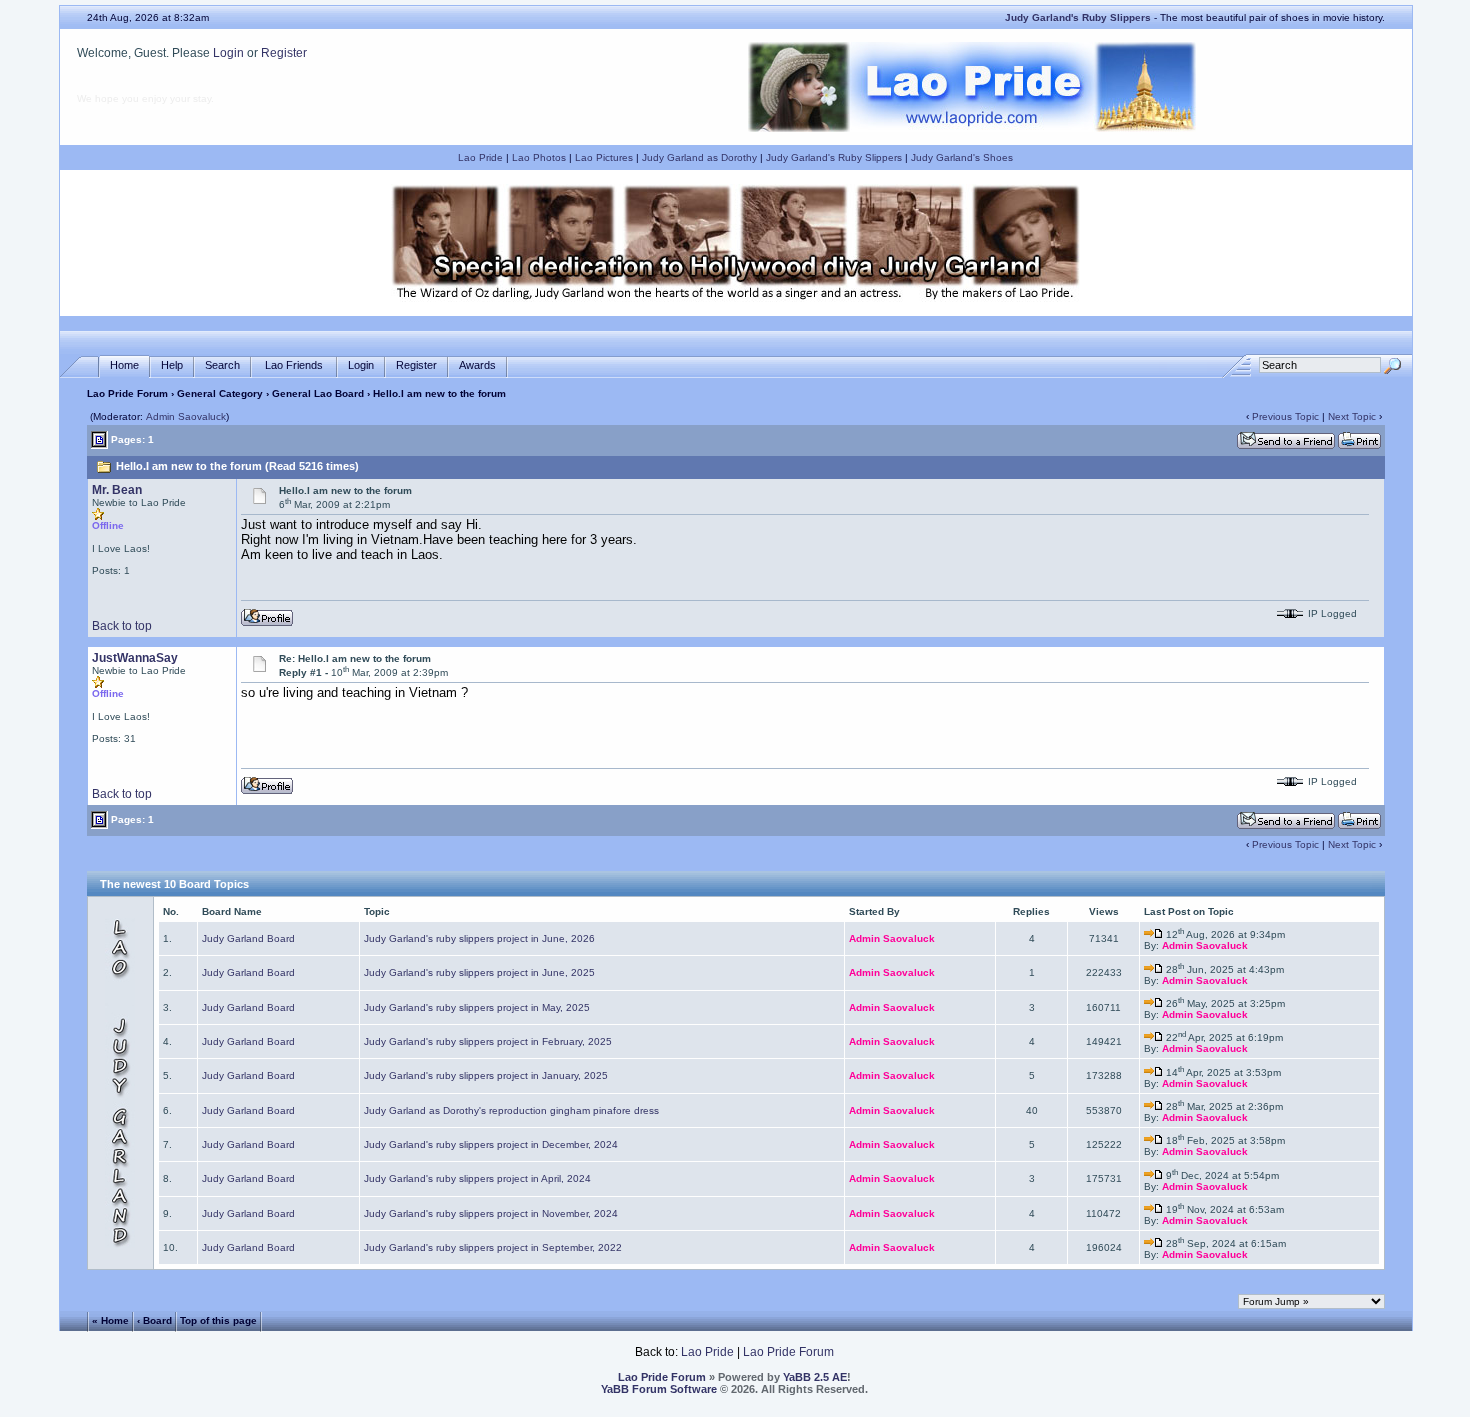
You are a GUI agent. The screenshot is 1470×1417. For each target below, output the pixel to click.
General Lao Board (319, 393)
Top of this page (218, 1320)
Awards (477, 365)
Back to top (122, 626)
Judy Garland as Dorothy (699, 157)
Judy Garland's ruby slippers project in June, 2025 (479, 972)
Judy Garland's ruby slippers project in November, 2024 (491, 1213)
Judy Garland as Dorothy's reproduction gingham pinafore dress (511, 1110)
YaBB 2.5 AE (815, 1377)
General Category (220, 393)
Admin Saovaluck (186, 416)
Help (172, 365)
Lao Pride (480, 157)
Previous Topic (1285, 416)
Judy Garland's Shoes (962, 157)
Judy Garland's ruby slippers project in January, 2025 (486, 1075)
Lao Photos (539, 157)
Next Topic (1352, 416)
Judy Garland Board (248, 938)
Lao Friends (294, 365)
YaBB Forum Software (659, 1389)
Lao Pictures (604, 157)
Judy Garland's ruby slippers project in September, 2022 (493, 1247)
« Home (110, 1320)
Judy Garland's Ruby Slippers (834, 157)
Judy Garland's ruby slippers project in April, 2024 (477, 1178)
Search (222, 365)
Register (284, 53)
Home (124, 365)
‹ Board (154, 1320)
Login (228, 53)
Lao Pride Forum (127, 393)
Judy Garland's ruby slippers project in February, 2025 (488, 1041)
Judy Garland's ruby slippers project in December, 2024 (491, 1144)
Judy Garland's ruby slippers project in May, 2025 (477, 1007)
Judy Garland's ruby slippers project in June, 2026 (479, 938)
